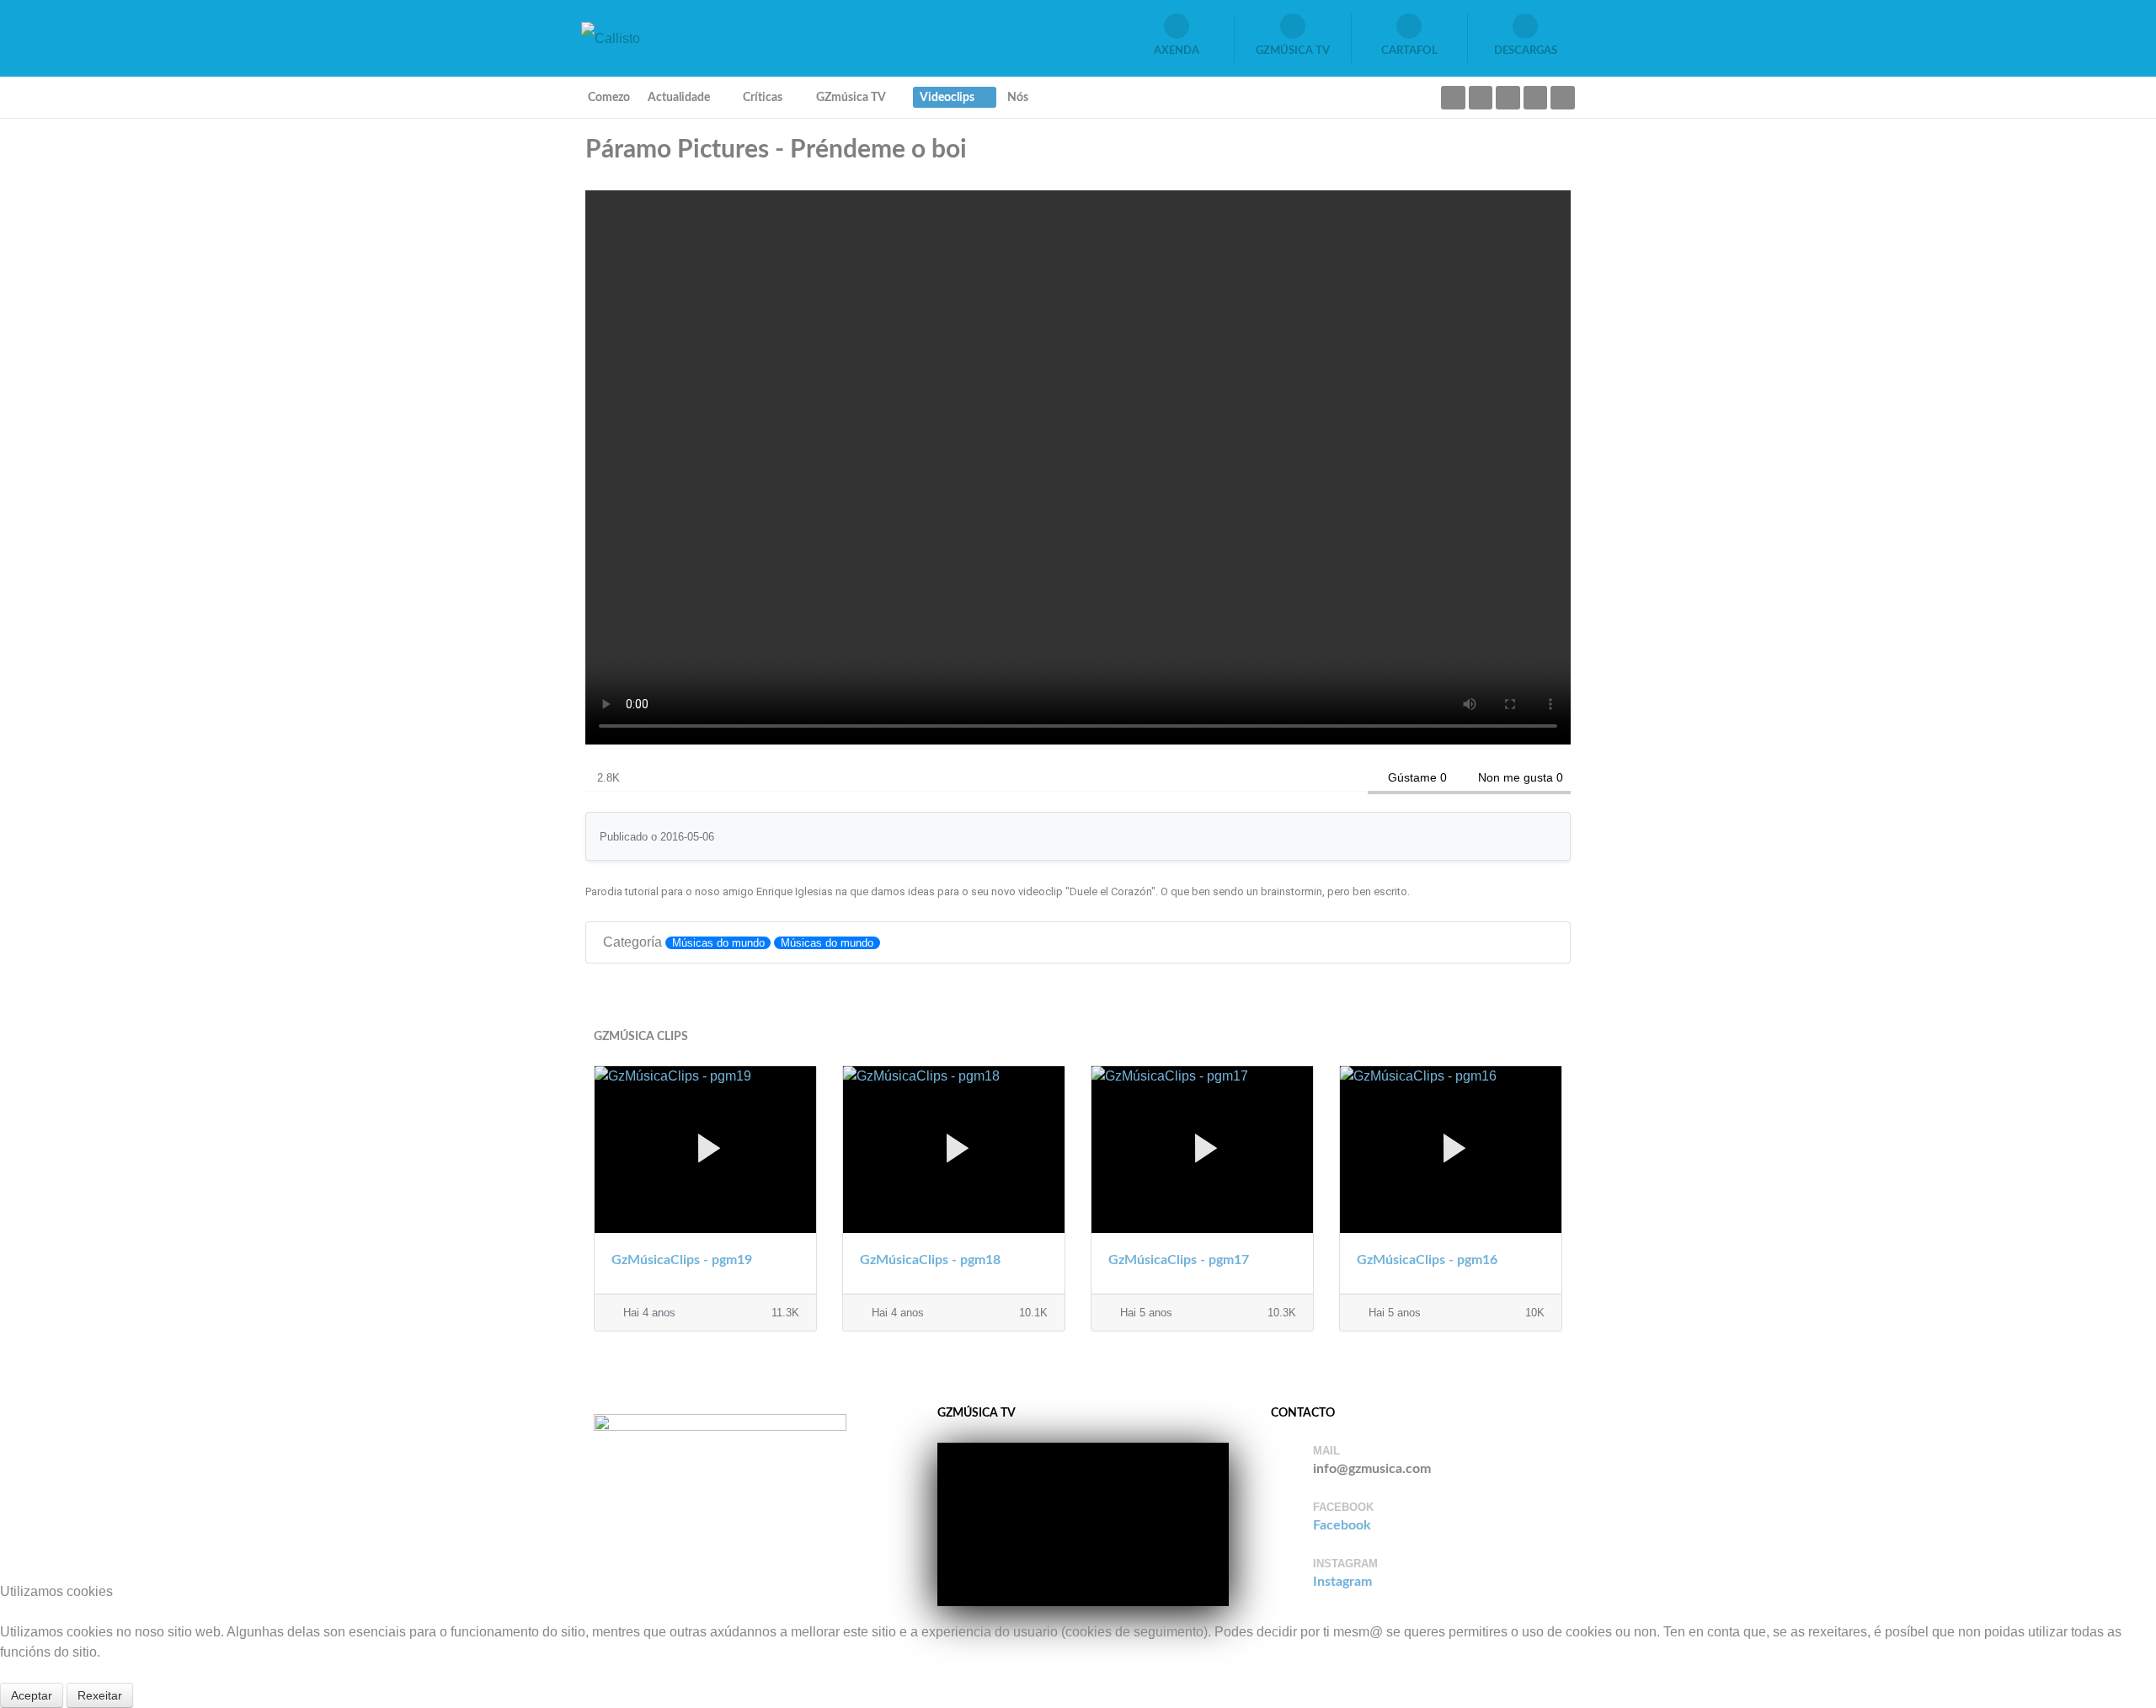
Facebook (1342, 1525)
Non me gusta (1516, 777)
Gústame (1412, 777)
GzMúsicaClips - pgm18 (930, 1260)
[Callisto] (611, 37)
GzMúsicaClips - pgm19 (682, 1260)
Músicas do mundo (718, 943)
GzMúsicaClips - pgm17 (1179, 1260)
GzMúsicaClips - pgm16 (1427, 1260)
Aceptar (32, 1695)
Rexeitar (100, 1695)
